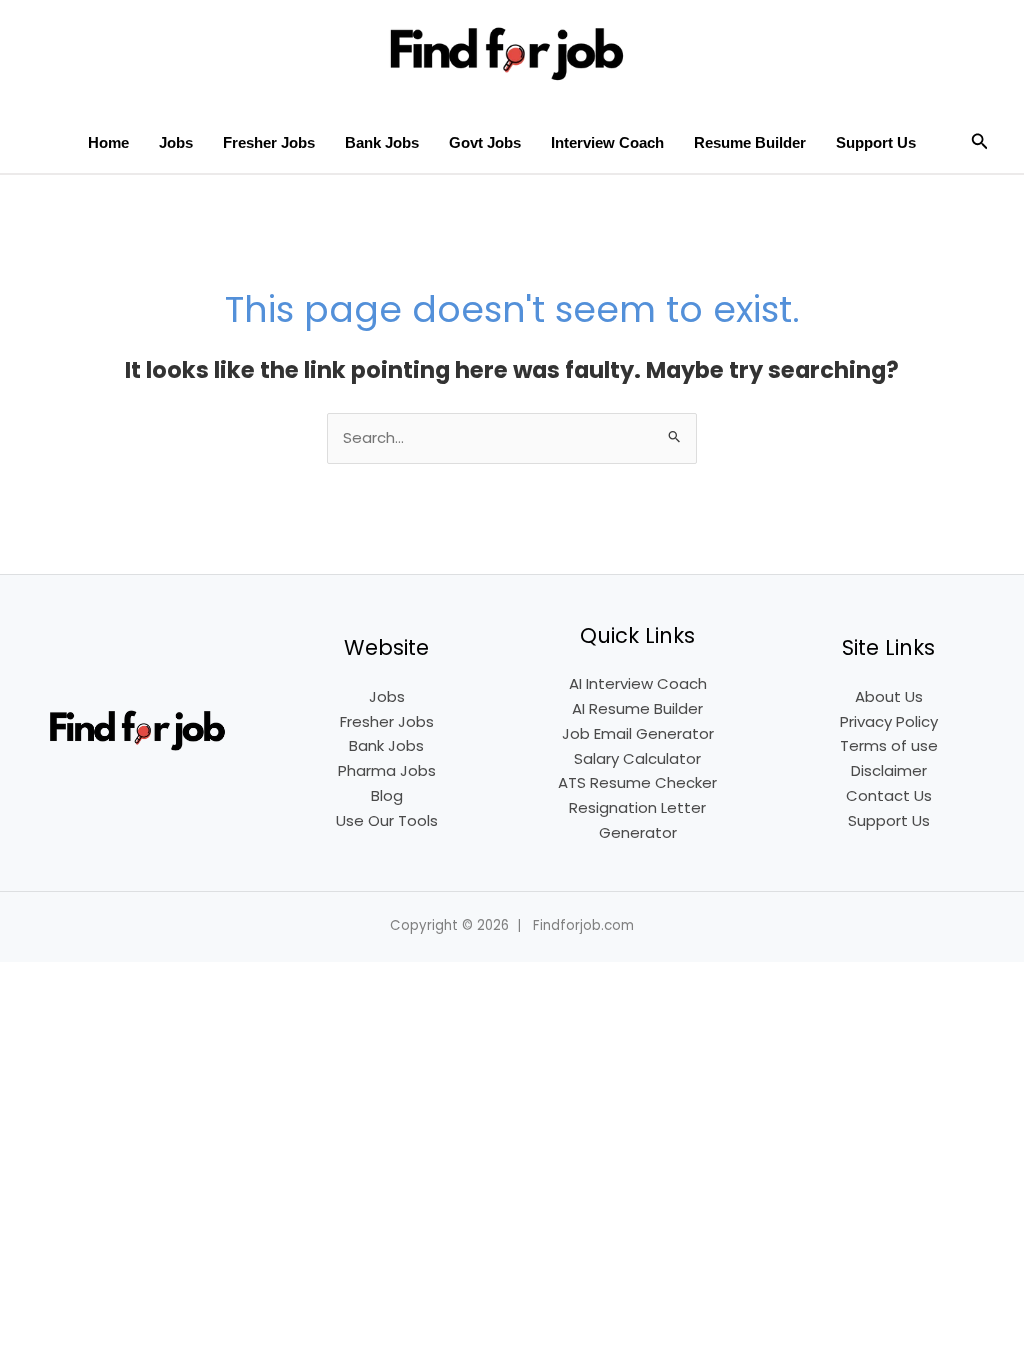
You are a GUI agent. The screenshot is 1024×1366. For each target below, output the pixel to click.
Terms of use (889, 745)
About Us (889, 696)
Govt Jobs (485, 142)
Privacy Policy (889, 721)
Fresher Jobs (269, 142)
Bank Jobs (382, 142)
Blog (387, 795)
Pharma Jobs (387, 770)
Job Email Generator (638, 733)
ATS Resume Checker (637, 782)
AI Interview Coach (638, 683)
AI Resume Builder (637, 708)
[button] (980, 143)
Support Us (876, 142)
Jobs (176, 142)
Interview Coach (607, 142)
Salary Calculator (637, 758)
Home (108, 142)
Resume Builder (750, 142)
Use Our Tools (387, 820)
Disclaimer (889, 770)
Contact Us (889, 795)
